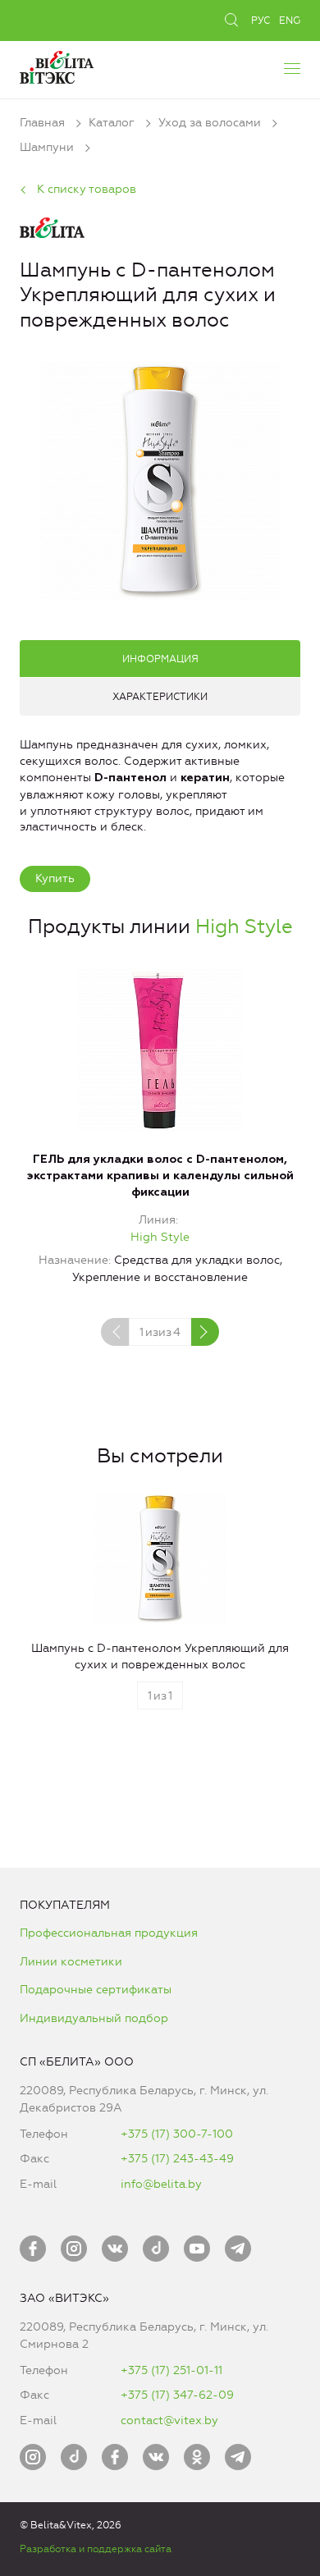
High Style (244, 927)
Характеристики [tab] (160, 697)
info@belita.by (161, 2184)
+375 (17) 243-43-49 (177, 2159)
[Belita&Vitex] (57, 65)
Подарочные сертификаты (96, 1990)
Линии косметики (71, 1962)
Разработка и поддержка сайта (96, 2549)
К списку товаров (87, 189)
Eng (290, 21)
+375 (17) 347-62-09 (177, 2395)
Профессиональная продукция (109, 1933)
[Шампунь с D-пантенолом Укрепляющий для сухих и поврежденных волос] (160, 479)
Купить (55, 878)
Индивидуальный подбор (94, 2018)
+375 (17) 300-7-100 (177, 2134)
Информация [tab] (160, 659)
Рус (261, 21)
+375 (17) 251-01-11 (171, 2370)
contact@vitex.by (169, 2420)
